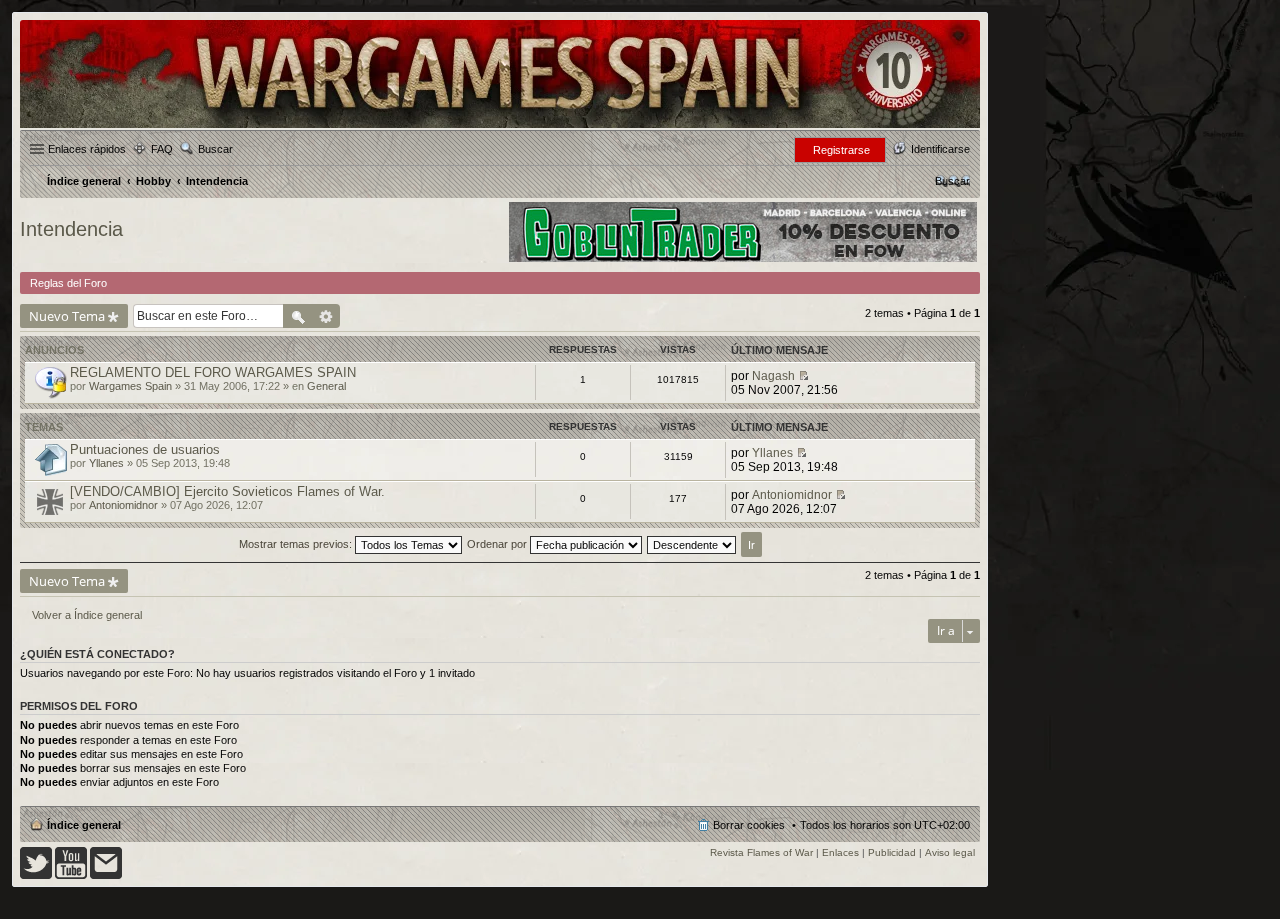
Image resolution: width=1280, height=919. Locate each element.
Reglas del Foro (68, 283)
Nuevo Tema (67, 316)
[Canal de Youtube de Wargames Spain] (71, 875)
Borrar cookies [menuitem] (749, 825)
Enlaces (840, 852)
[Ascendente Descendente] (692, 544)
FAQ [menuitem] (162, 149)
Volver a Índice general (87, 615)
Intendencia (71, 229)
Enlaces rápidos (87, 149)
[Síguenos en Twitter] (36, 875)
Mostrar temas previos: (297, 544)
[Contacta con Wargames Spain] (106, 875)
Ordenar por (498, 544)
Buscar (215, 149)
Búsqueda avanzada (326, 316)
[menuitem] (952, 181)
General (326, 386)
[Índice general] (500, 126)
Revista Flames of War (761, 852)
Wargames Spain (130, 386)
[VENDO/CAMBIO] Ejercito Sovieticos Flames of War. (227, 491)
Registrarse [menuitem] (841, 150)
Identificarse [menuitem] (940, 149)
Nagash (773, 376)
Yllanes (106, 463)
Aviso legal (950, 852)
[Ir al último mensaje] (803, 376)
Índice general (84, 825)
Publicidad (892, 852)
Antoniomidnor (123, 505)
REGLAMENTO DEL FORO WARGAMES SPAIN (213, 372)
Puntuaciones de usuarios (145, 449)
